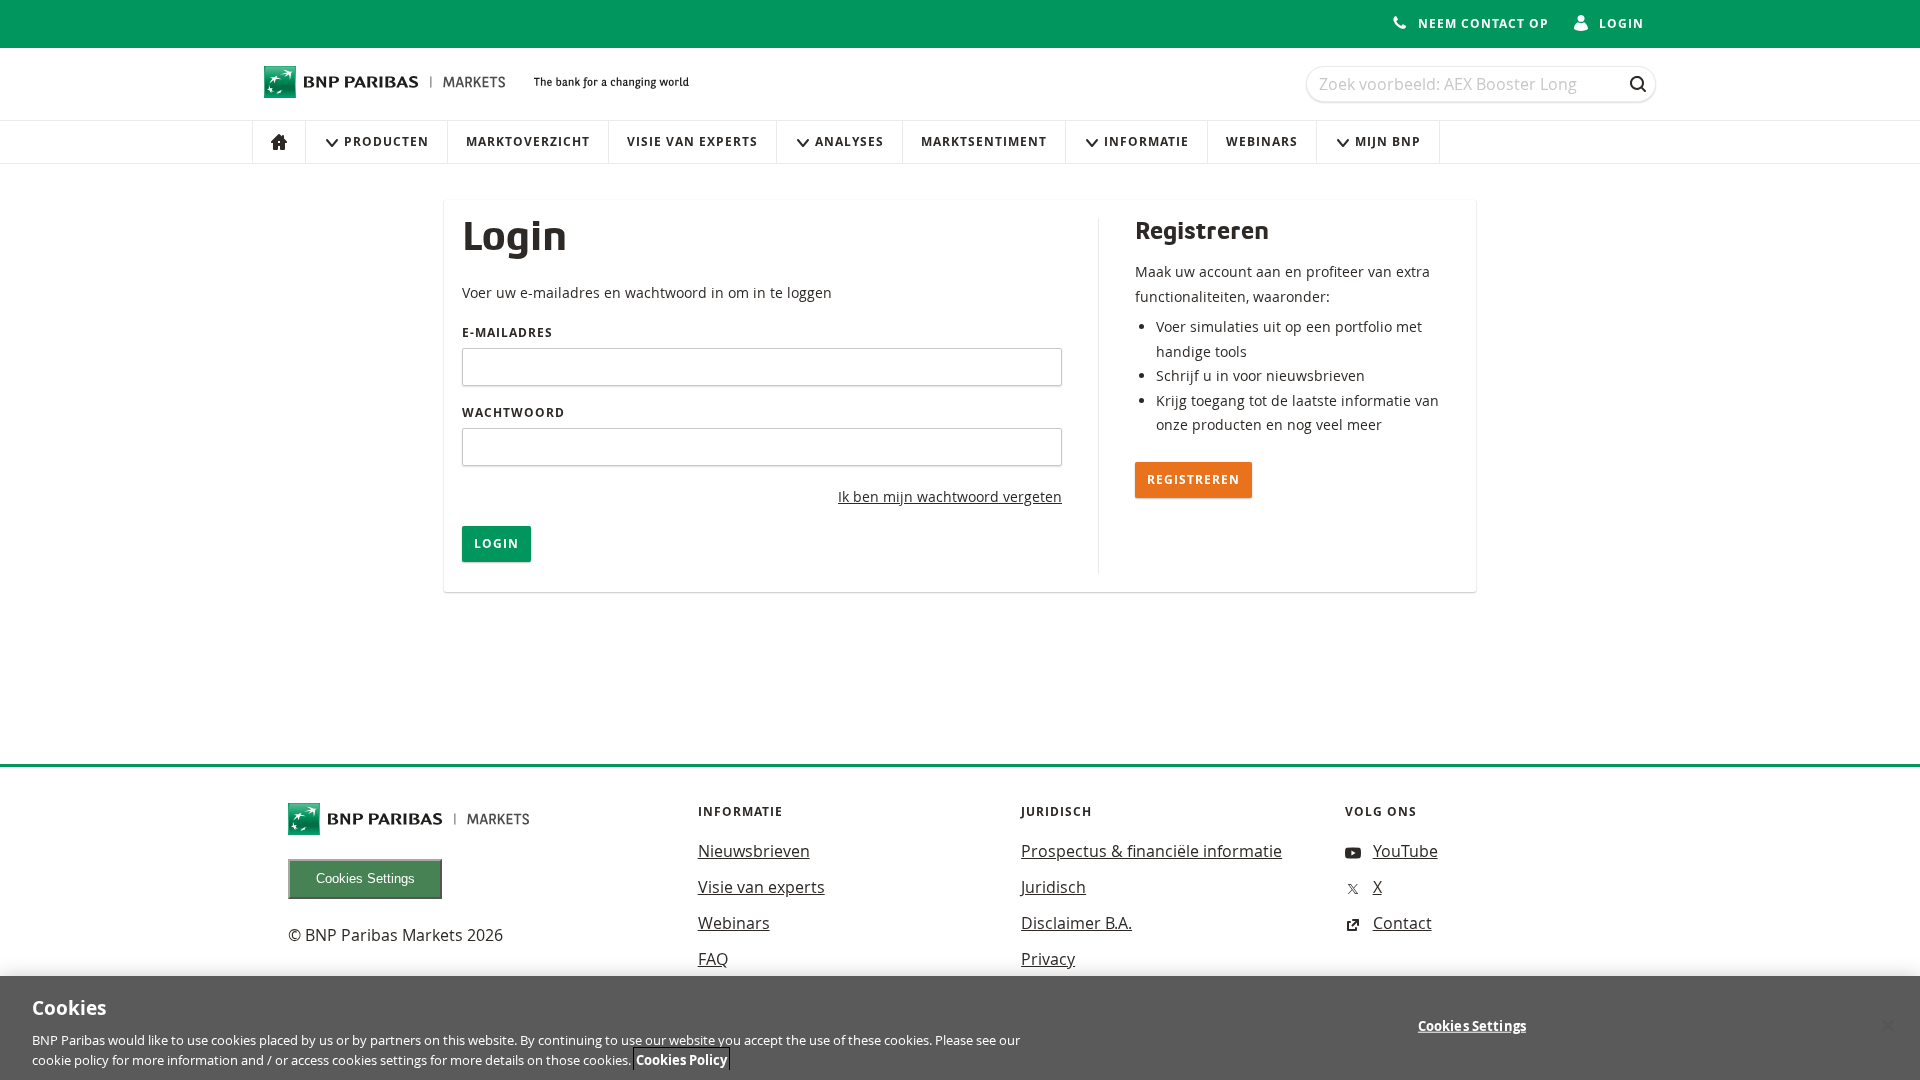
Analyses (849, 141)
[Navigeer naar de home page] (385, 82)
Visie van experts (692, 141)
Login (496, 543)
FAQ (713, 959)
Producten (386, 141)
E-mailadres (507, 332)
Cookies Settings (365, 878)
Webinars (1262, 141)
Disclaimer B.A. (1076, 923)
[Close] (1888, 1026)
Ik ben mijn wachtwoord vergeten (950, 496)
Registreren (1193, 479)
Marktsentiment (984, 141)
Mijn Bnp (1388, 141)
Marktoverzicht (528, 141)
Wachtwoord (513, 412)
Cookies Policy (681, 1059)
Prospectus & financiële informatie (1151, 851)
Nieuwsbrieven (754, 851)
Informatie (1146, 141)
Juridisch (1053, 887)
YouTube (1405, 851)
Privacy (1048, 959)
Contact (1402, 923)
